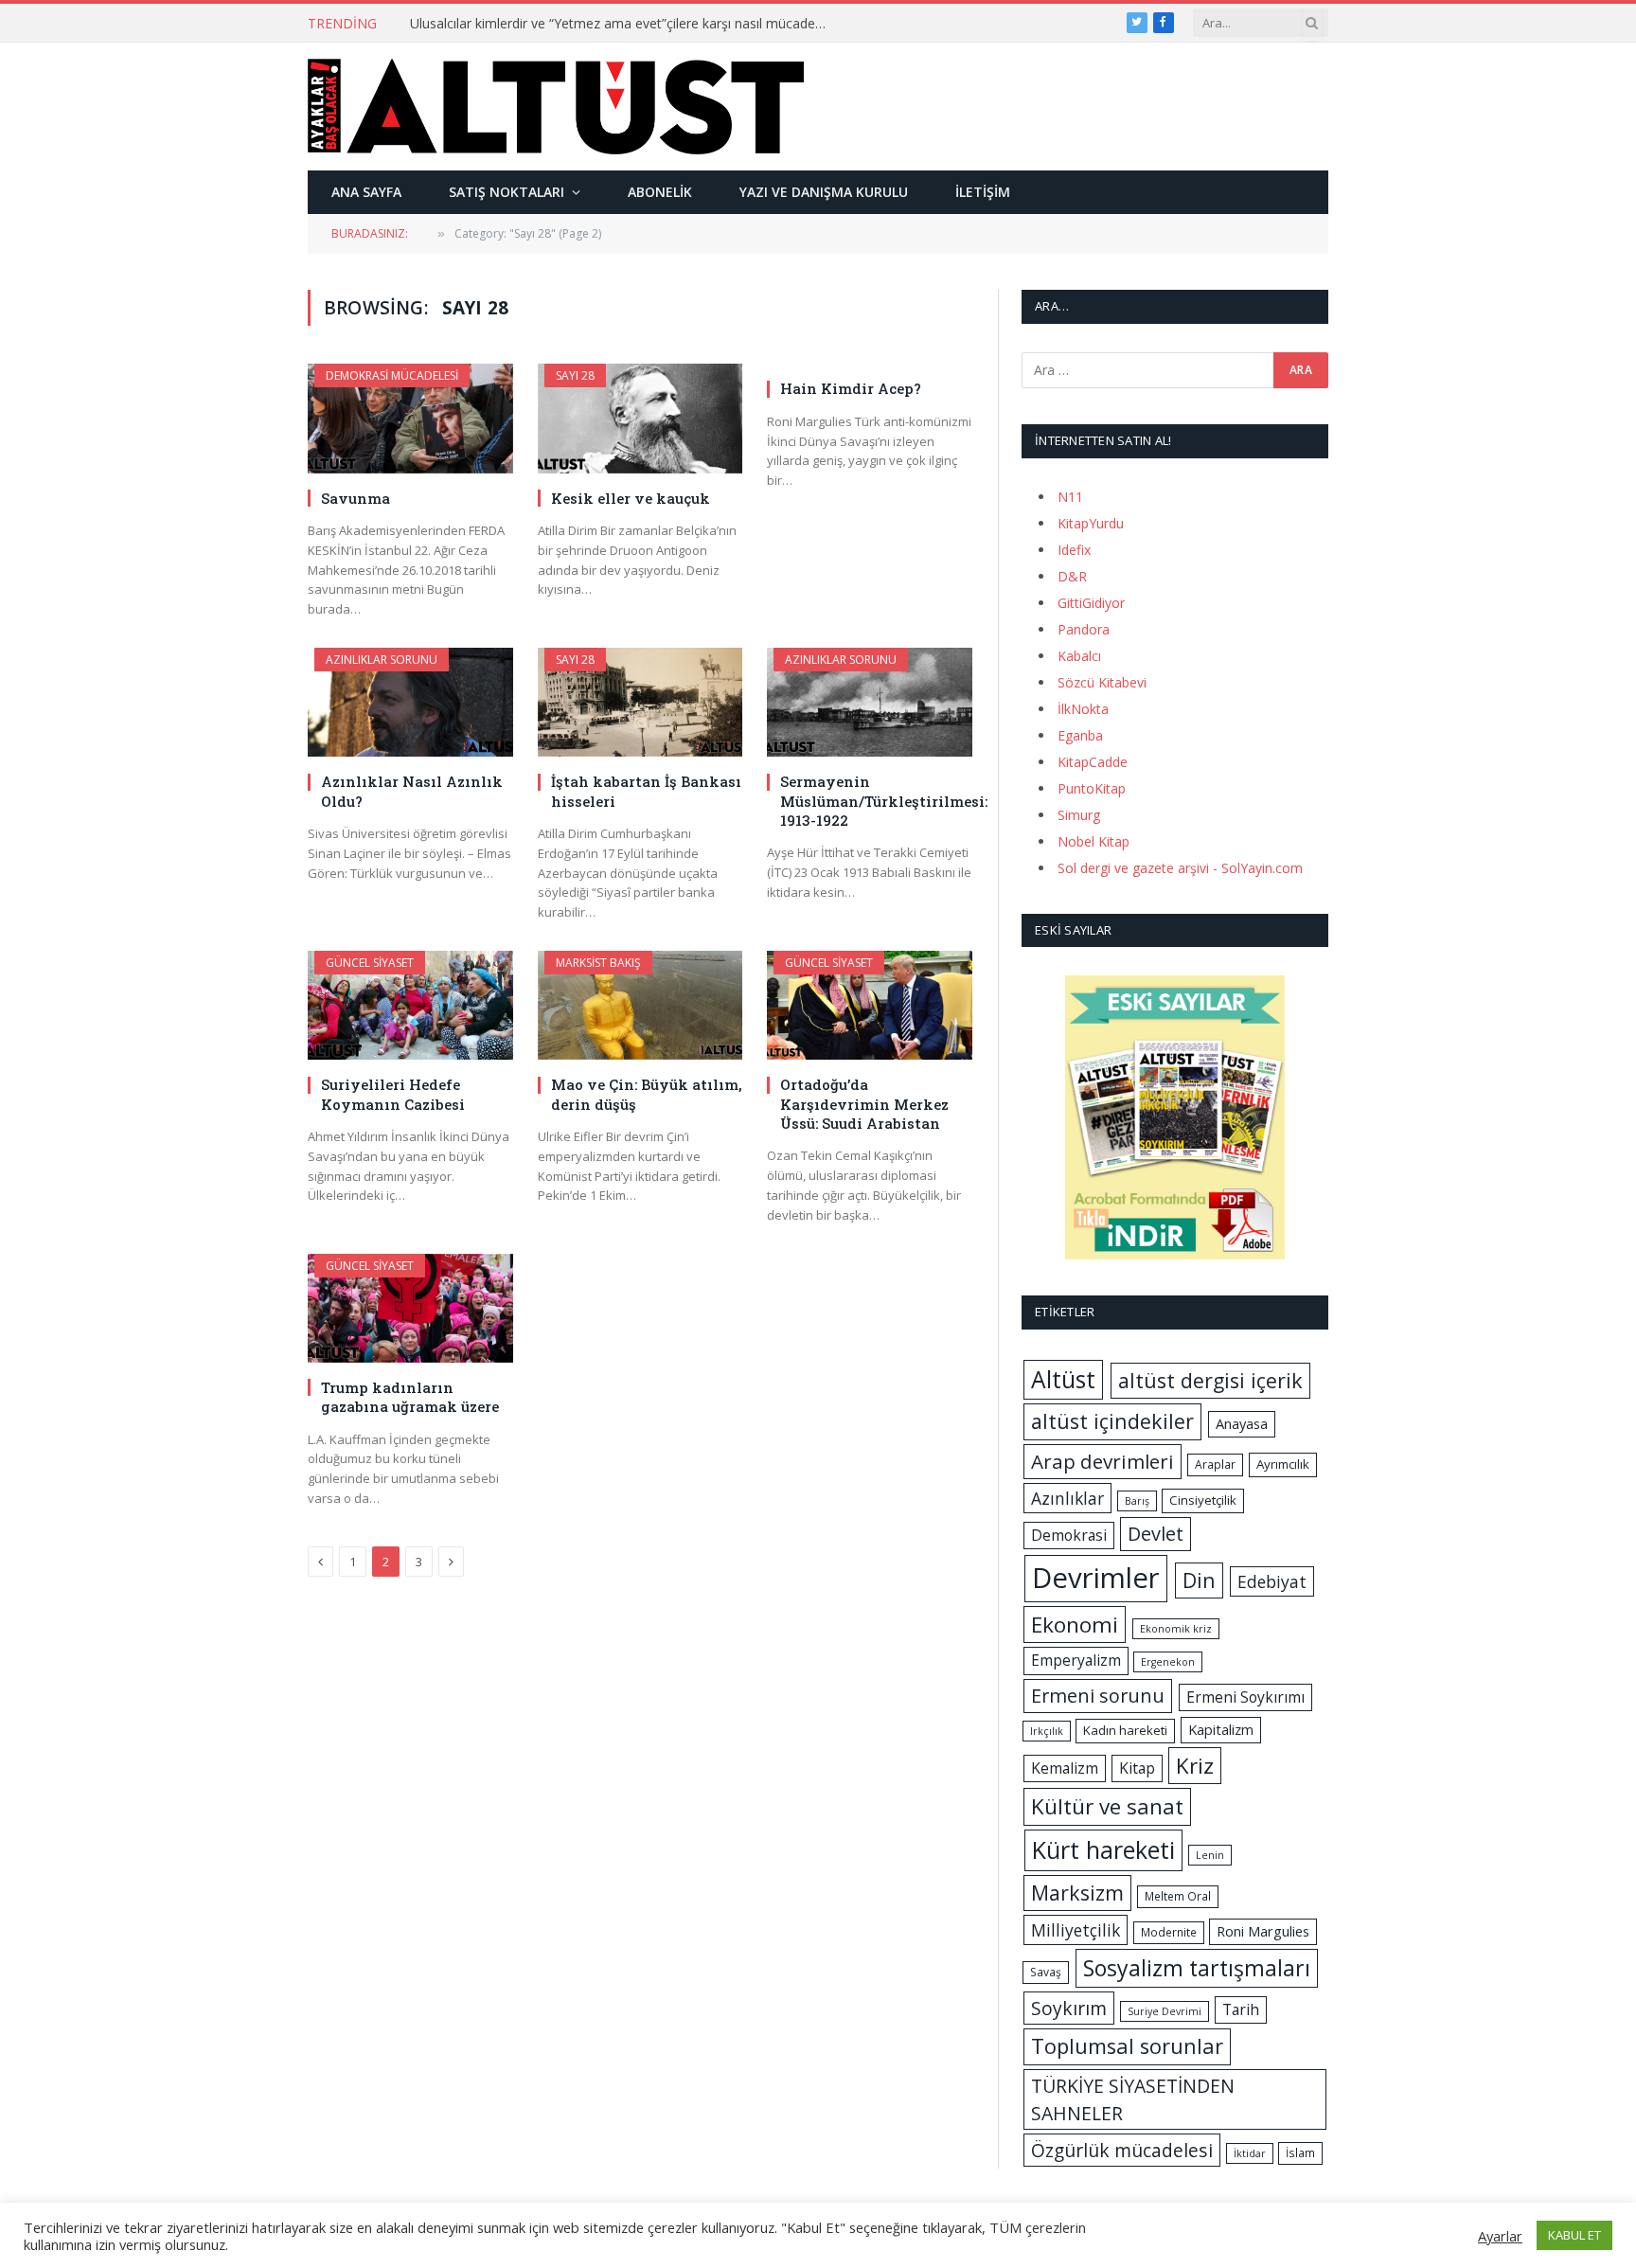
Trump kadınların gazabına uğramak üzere (410, 1397)
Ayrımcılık (1283, 1464)
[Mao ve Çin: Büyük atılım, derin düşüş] (640, 1005)
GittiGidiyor (1091, 603)
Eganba (1080, 735)
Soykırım (1069, 2008)
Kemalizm (1065, 1768)
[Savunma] (410, 418)
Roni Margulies (1263, 1931)
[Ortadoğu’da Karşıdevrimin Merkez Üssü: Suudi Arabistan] (870, 1005)
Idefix (1074, 550)
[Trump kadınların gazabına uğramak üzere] (410, 1308)
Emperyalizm (1076, 1660)
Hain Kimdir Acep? (851, 388)
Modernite (1169, 1932)
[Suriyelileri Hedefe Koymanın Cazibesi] (410, 1005)
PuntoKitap (1092, 788)
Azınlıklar (1067, 1498)
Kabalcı (1079, 656)
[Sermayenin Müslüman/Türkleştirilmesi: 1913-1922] (870, 702)
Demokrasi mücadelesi (392, 375)
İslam (1300, 2153)
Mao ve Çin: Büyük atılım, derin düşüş (647, 1094)
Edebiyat (1272, 1581)
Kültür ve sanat (1107, 1806)
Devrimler (1096, 1578)
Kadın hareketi (1125, 1730)
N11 (1070, 497)
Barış (1137, 1501)
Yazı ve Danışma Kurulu (824, 192)
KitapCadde (1093, 762)
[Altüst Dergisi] (556, 106)
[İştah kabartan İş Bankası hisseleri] (640, 702)
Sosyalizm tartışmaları (1197, 1968)
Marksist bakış (598, 963)
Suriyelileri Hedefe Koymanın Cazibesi (393, 1094)
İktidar (1250, 2153)
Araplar (1215, 1464)
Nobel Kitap (1094, 841)
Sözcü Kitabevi (1102, 682)
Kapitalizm (1221, 1729)
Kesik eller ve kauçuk (631, 498)
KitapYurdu (1091, 523)
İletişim (983, 192)
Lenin (1210, 1855)
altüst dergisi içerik (1210, 1380)
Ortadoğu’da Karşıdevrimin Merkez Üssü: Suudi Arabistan (864, 1104)
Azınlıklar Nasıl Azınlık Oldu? (412, 791)
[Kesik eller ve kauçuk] (640, 418)
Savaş (1046, 1972)
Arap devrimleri (1103, 1461)
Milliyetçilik (1076, 1930)
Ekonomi (1075, 1625)
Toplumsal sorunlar (1127, 2046)
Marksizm (1077, 1893)
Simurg (1079, 815)
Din (1199, 1580)
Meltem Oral (1178, 1896)
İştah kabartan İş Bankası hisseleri (646, 791)
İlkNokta (1083, 709)
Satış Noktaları (507, 192)
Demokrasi (1069, 1535)
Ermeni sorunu (1098, 1696)
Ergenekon (1168, 1662)
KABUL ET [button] (1574, 2235)
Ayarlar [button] (1500, 2236)
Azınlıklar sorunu (382, 660)
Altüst (1063, 1379)
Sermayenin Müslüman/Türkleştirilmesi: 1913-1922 (876, 801)
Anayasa (1242, 1423)
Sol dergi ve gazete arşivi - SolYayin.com (1180, 868)
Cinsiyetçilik (1203, 1500)
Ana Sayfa (366, 192)
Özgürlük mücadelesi (1122, 2150)
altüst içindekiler (1112, 1421)
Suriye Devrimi (1165, 2011)
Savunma (356, 498)
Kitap (1137, 1768)
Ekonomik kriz (1176, 1629)
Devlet (1156, 1534)
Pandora (1084, 629)
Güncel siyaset (370, 963)
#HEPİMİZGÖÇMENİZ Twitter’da (509, 24)
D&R (1072, 576)
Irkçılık (1047, 1731)
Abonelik (660, 192)
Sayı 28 (575, 375)
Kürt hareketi (1103, 1849)
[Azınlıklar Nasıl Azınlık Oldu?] (410, 702)
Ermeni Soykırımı (1245, 1697)
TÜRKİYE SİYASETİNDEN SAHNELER (1133, 2099)
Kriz (1195, 1766)
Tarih (1241, 2009)
